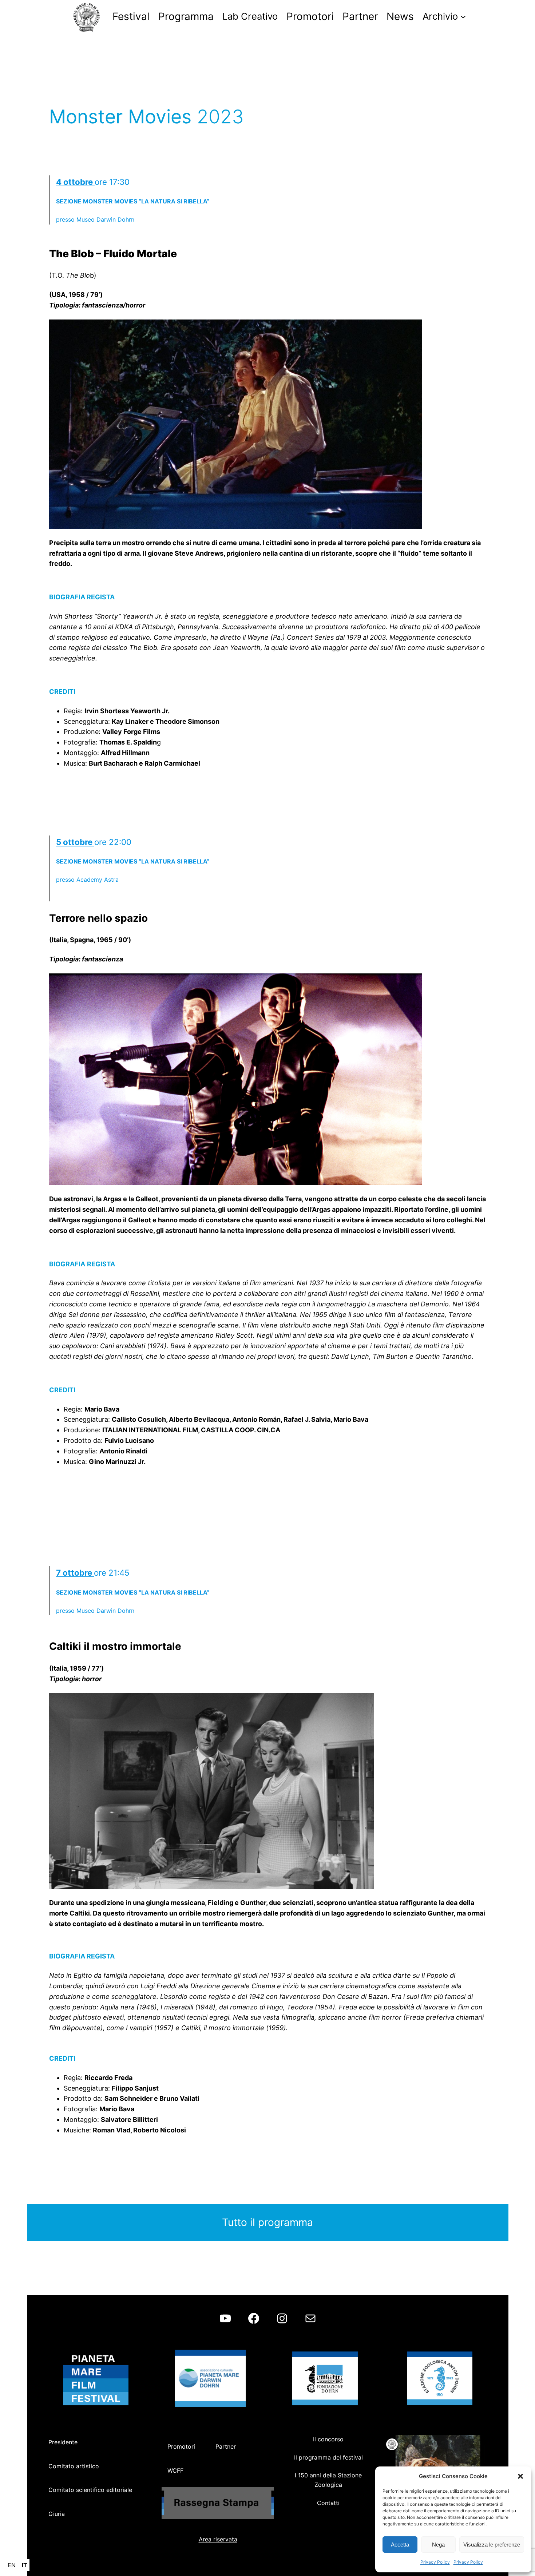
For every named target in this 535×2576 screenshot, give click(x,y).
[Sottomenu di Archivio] (463, 16)
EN (12, 2565)
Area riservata (218, 2539)
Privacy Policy (435, 2562)
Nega (438, 2545)
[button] (520, 2476)
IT (25, 2565)
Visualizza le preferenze (492, 2545)
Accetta (400, 2545)
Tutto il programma (267, 2222)
